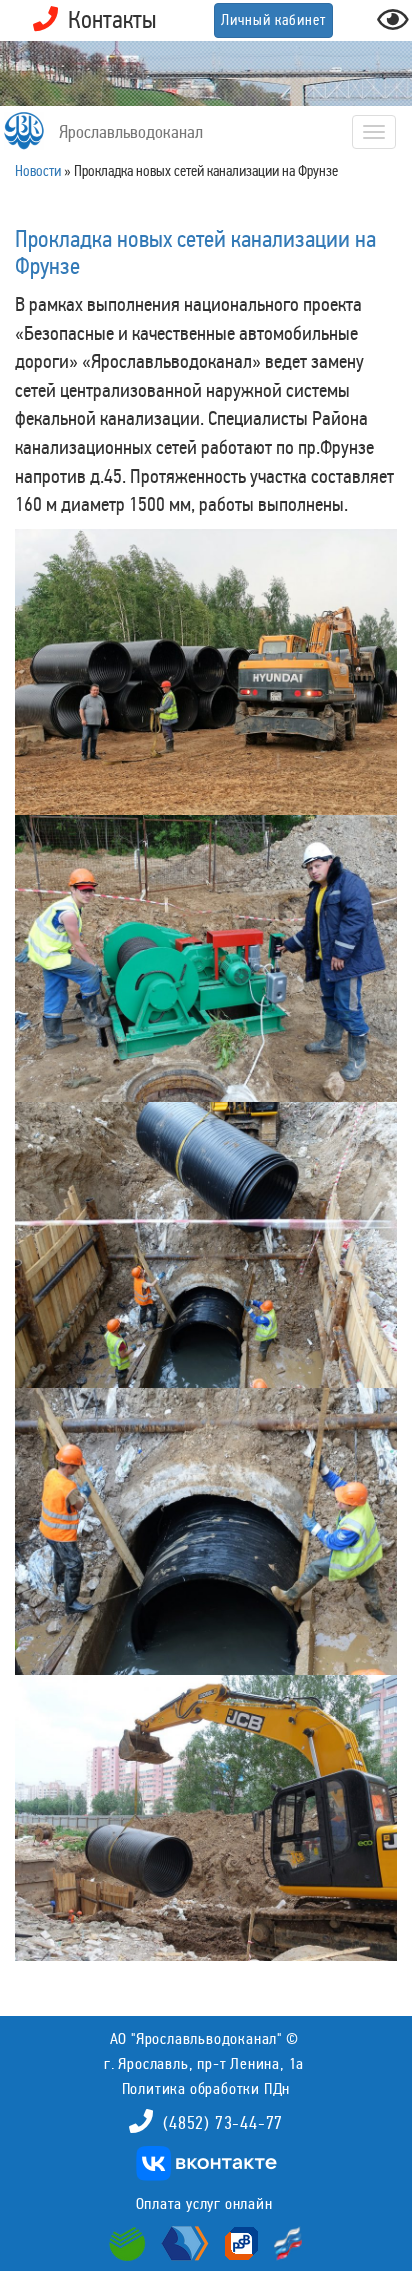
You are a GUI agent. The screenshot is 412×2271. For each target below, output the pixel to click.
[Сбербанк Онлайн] (130, 2242)
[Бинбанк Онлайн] (182, 2242)
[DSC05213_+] (206, 1531)
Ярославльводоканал (131, 132)
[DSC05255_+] (206, 958)
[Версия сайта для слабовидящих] (393, 25)
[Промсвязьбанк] (239, 2242)
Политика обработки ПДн (206, 2088)
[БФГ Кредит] (283, 2242)
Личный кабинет (273, 20)
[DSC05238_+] (206, 1818)
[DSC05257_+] (206, 672)
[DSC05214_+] (206, 1245)
